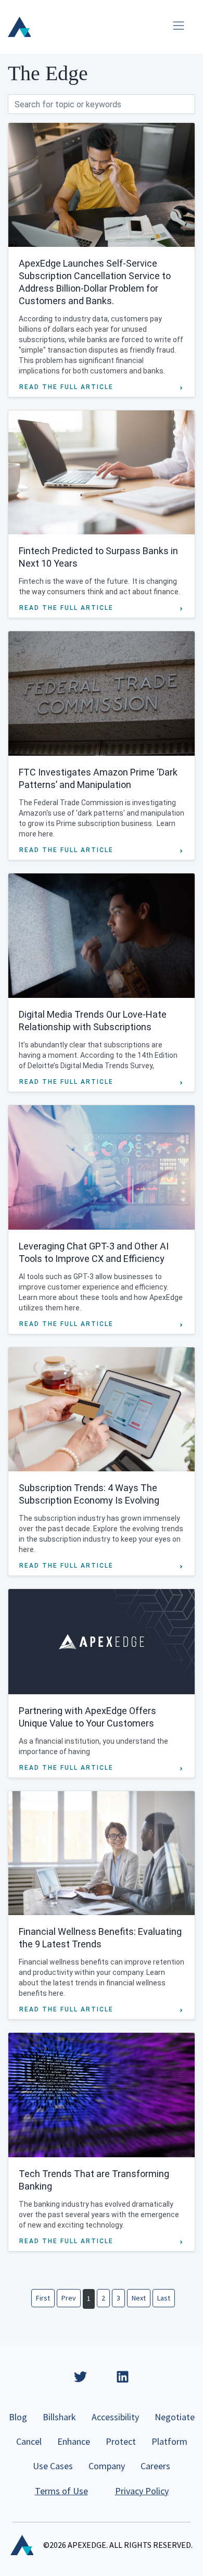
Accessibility (115, 2417)
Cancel (29, 2441)
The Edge (48, 73)
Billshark (59, 2417)
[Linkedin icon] (123, 2377)
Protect (121, 2441)
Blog (18, 2417)
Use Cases (53, 2466)
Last (164, 2298)
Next (139, 2298)
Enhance (74, 2441)
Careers (155, 2466)
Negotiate (175, 2417)
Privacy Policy (142, 2491)
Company (107, 2466)
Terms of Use (61, 2491)
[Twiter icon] (80, 2377)
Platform (169, 2441)
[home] (19, 27)
